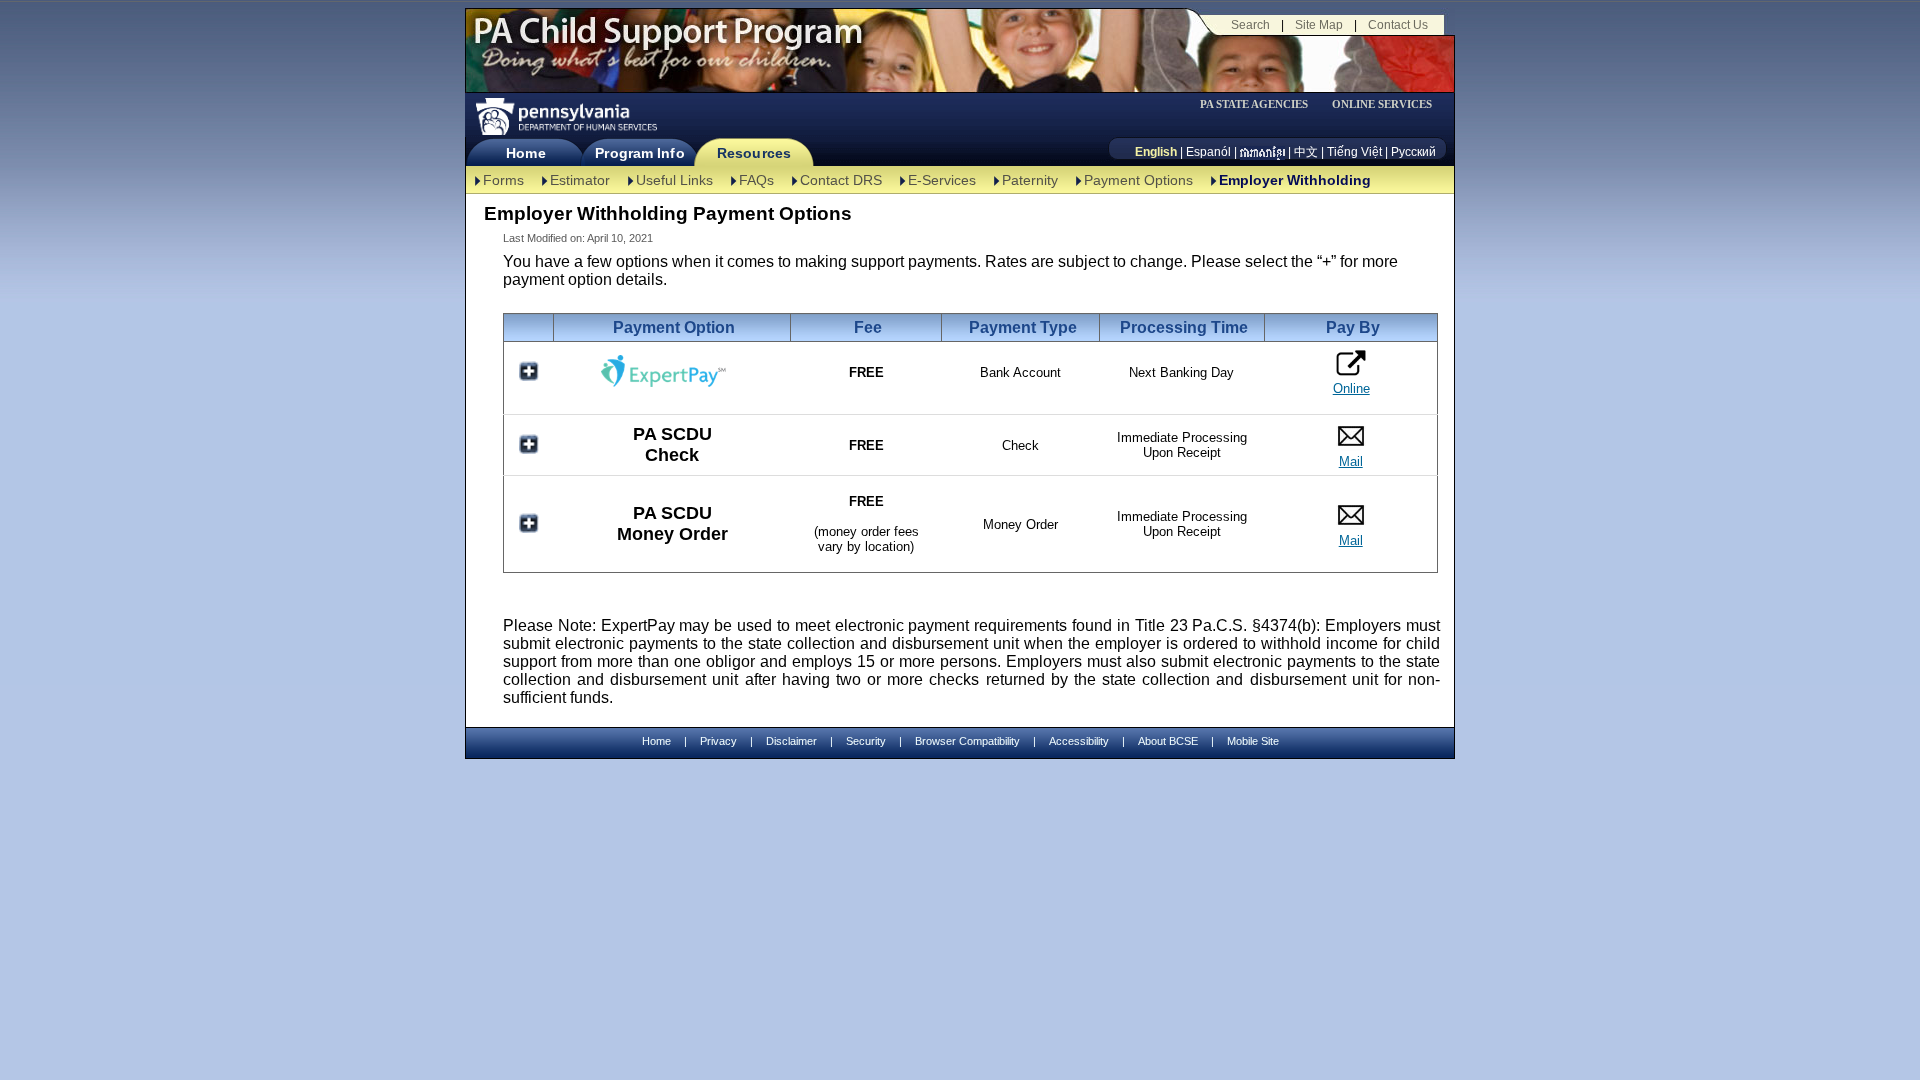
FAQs (756, 180)
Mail (1351, 461)
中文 (1306, 152)
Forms (503, 180)
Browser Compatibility (967, 741)
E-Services (942, 180)
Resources (754, 153)
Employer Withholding (1295, 180)
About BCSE (1168, 741)
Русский (1413, 152)
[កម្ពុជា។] (1262, 152)
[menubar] (1261, 104)
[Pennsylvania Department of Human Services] (565, 116)
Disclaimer (791, 741)
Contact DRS (841, 180)
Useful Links (674, 180)
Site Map (1319, 25)
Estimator (580, 180)
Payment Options (1138, 180)
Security (866, 741)
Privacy (718, 741)
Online (1351, 388)
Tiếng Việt (1354, 152)
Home (525, 153)
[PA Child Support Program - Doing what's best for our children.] (668, 43)
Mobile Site (1253, 741)
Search (1250, 25)
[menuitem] (1261, 104)
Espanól (1208, 152)
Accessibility (1079, 741)
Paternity (1030, 180)
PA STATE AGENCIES (1254, 104)
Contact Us (1398, 25)
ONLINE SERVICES (1382, 104)
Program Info (639, 153)
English (1156, 152)
